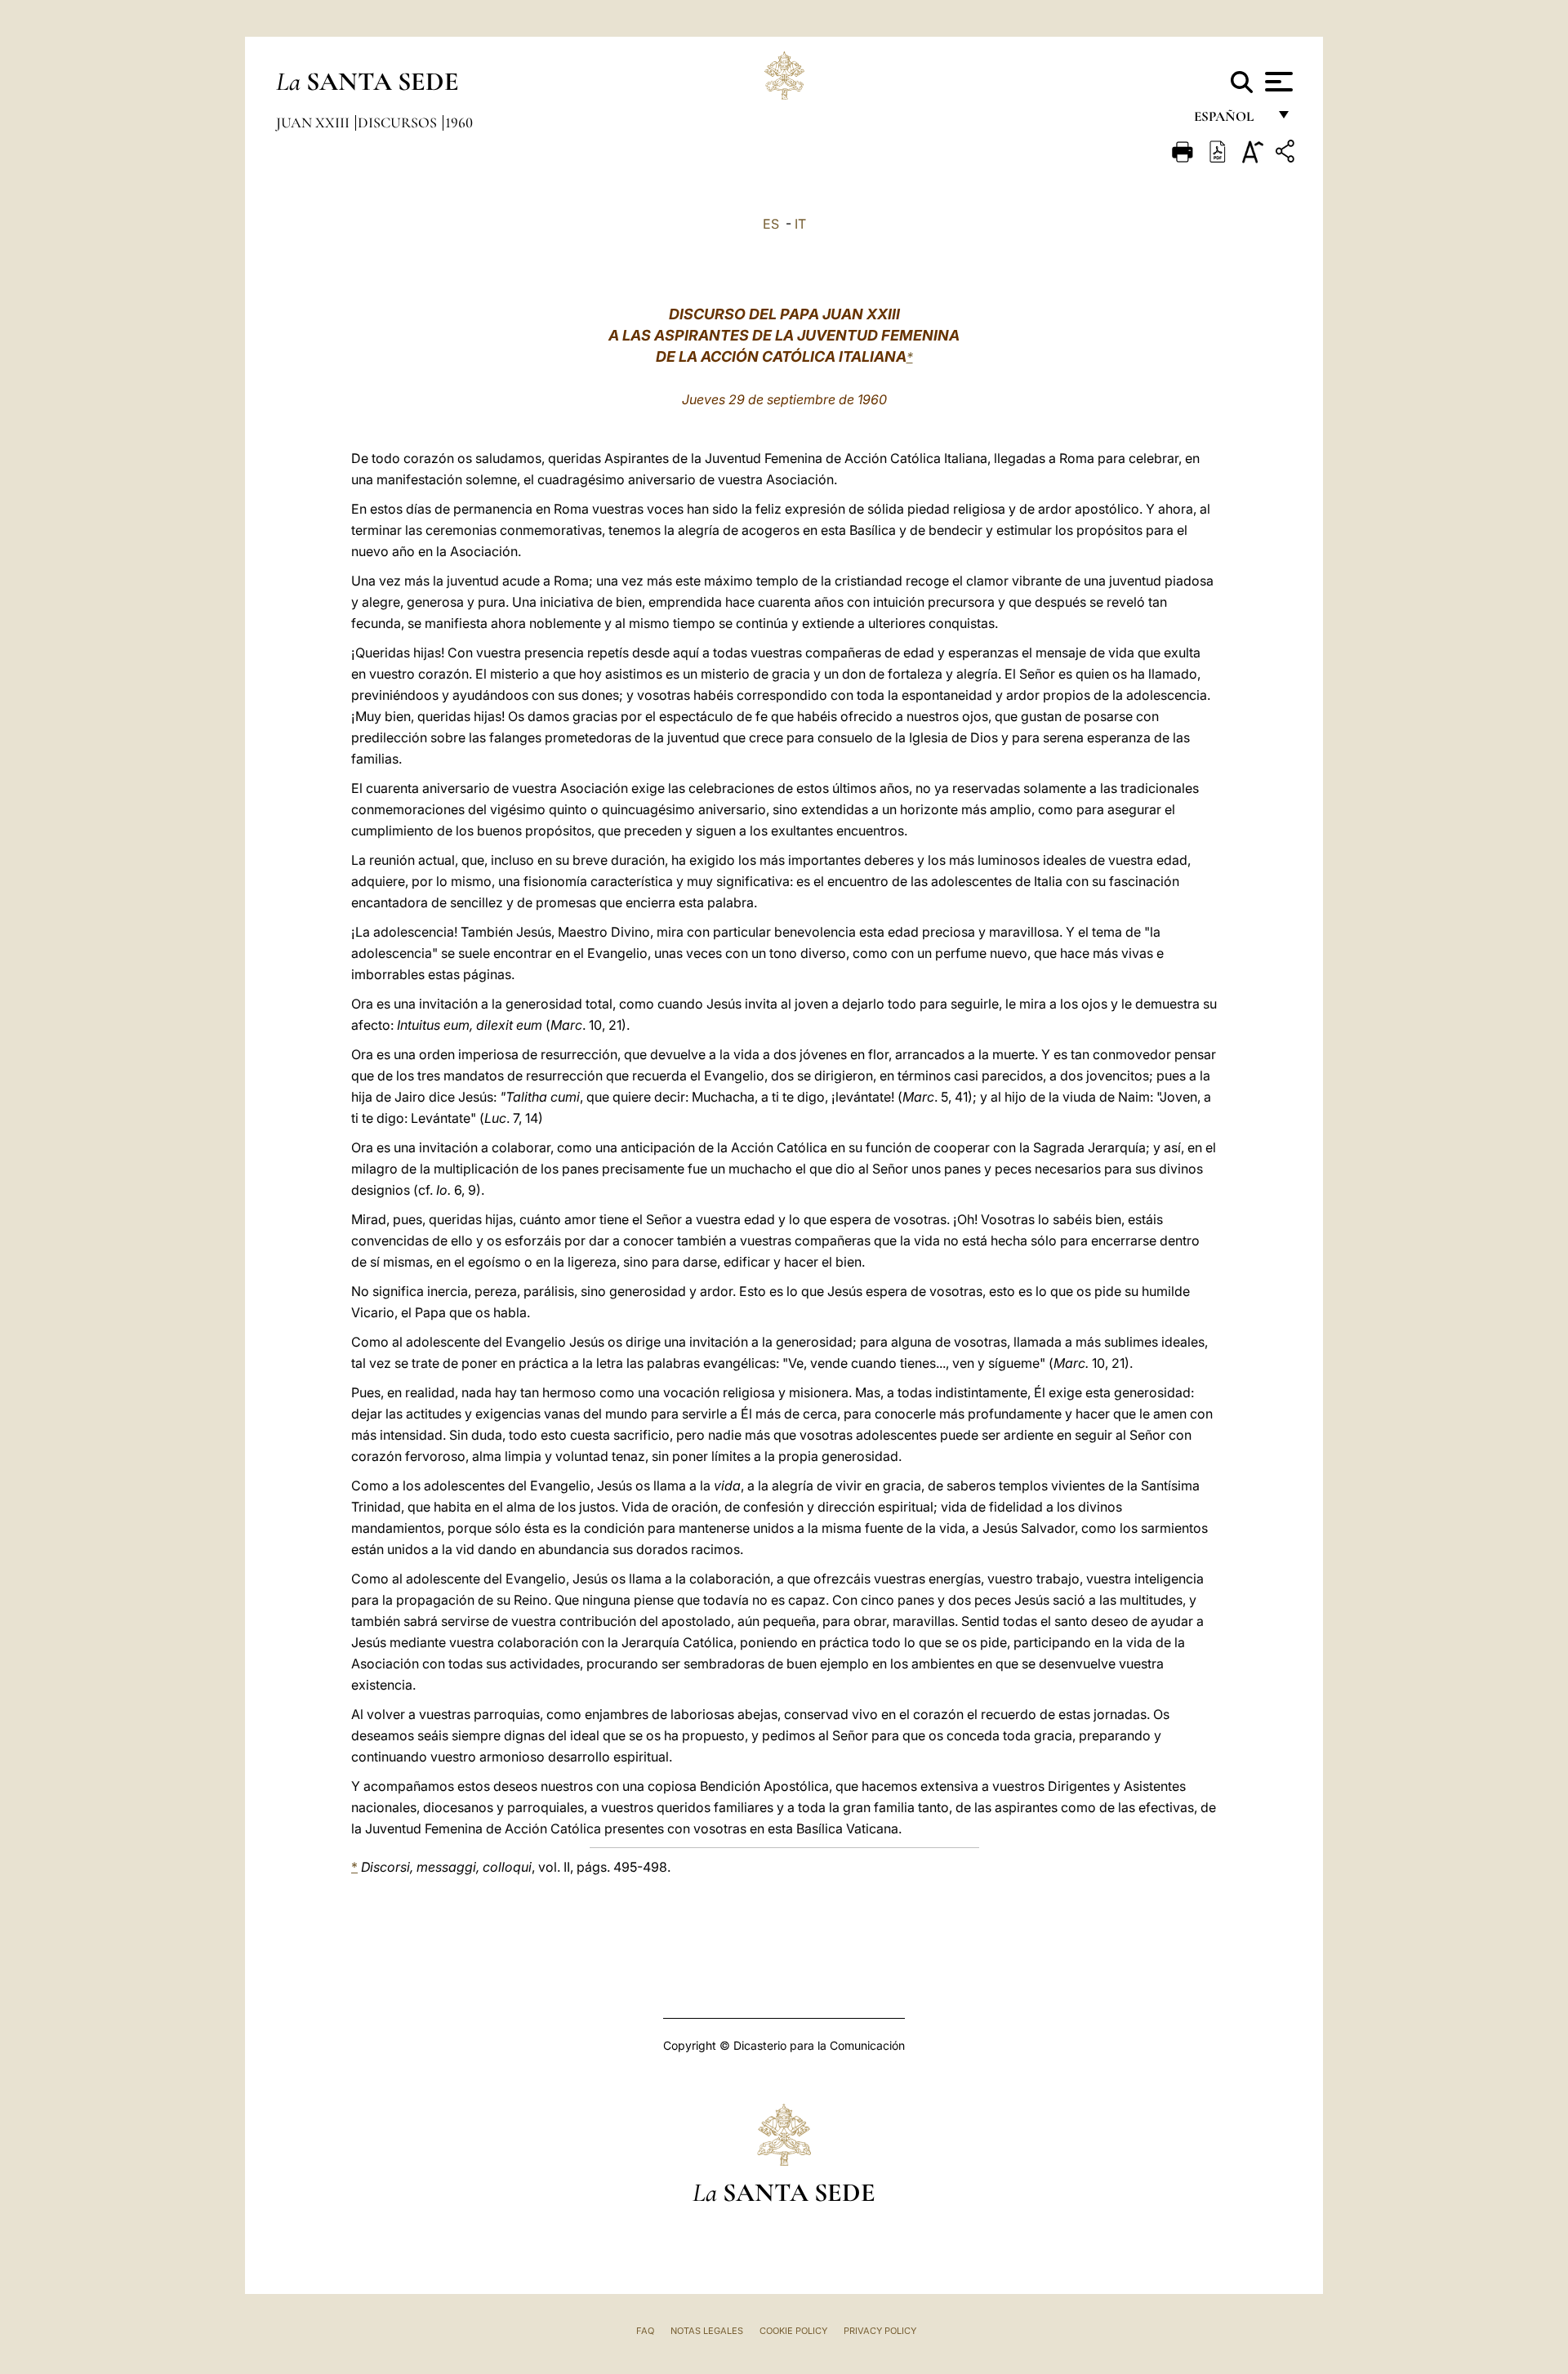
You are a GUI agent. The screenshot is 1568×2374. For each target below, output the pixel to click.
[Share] (1287, 154)
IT (800, 224)
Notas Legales (707, 2331)
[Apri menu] (1277, 82)
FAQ (645, 2331)
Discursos (399, 122)
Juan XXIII (314, 122)
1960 (459, 122)
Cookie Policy (793, 2331)
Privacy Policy (880, 2331)
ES (771, 224)
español (1230, 120)
